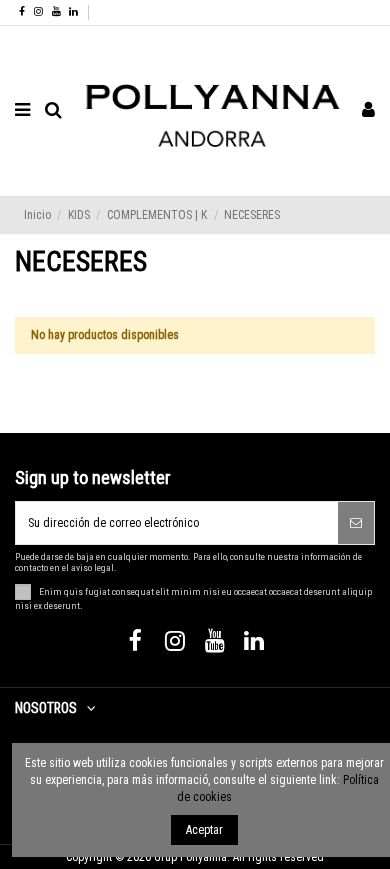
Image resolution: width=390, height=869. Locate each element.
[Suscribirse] (356, 523)
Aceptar (204, 830)
